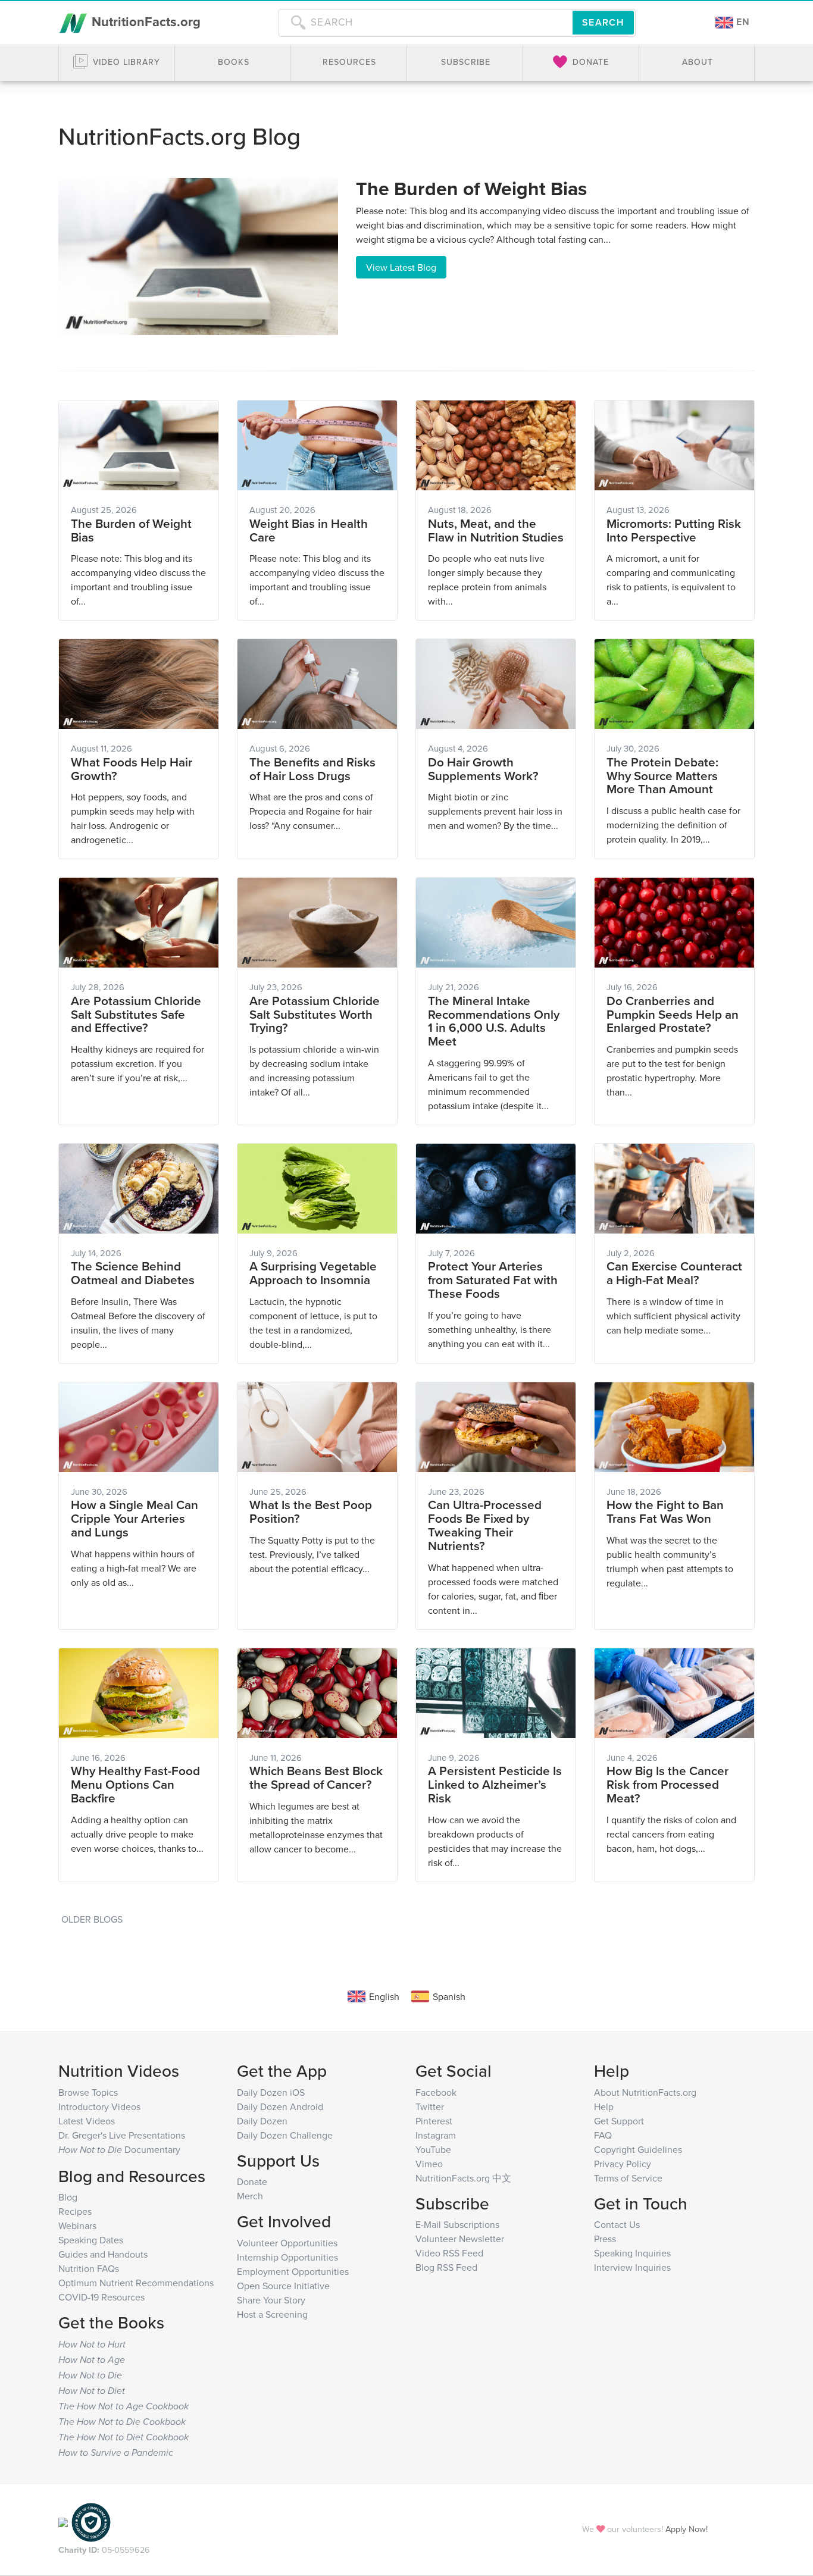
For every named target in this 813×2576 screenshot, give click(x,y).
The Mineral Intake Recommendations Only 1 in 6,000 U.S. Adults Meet (494, 1021)
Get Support (619, 2121)
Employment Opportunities (293, 2271)
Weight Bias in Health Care (309, 530)
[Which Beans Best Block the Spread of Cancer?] (317, 1692)
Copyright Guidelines (638, 2149)
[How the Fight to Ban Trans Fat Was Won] (674, 1426)
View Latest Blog (401, 267)
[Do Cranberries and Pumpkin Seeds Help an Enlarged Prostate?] (674, 922)
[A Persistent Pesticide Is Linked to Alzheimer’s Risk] (496, 1692)
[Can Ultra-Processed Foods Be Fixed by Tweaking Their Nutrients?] (496, 1426)
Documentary (119, 2149)
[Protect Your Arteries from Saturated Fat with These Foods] (496, 1187)
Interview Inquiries (632, 2267)
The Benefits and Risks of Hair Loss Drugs (312, 769)
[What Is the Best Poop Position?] (317, 1426)
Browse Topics (88, 2092)
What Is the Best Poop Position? (311, 1511)
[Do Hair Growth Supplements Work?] (496, 683)
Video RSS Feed (449, 2253)
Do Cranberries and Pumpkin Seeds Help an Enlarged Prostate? (673, 1014)
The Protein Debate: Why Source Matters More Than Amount (662, 776)
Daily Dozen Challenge (285, 2135)
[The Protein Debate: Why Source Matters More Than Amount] (674, 683)
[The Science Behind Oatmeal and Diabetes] (139, 1187)
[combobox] (426, 23)
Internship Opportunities (287, 2257)
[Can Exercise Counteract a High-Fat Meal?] (674, 1187)
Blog (68, 2197)
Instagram (436, 2135)
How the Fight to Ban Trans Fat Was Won (665, 1511)
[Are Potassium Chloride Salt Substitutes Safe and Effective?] (139, 922)
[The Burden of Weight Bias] (198, 261)
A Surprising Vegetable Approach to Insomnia (313, 1273)
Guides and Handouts (103, 2254)
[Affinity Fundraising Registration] (91, 2521)
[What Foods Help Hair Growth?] (139, 683)
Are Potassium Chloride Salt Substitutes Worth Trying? (315, 1014)
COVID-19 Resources (101, 2297)
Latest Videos (87, 2121)
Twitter (430, 2107)
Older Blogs (92, 1919)
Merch (250, 2196)
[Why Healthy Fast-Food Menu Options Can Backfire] (139, 1692)
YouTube (433, 2149)
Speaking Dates (91, 2240)
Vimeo (429, 2164)
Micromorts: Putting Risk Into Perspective (674, 530)
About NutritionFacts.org (645, 2092)
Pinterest (434, 2121)
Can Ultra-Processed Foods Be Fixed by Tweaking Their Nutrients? (485, 1525)
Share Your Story (271, 2300)
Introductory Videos (99, 2107)
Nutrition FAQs (89, 2268)
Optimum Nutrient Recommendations (136, 2283)
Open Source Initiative (283, 2286)
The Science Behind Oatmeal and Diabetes (133, 1273)
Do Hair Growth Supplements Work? (483, 769)
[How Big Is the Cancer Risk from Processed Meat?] (674, 1692)
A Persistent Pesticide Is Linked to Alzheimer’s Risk (495, 1784)
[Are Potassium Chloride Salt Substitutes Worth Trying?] (317, 922)
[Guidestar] (63, 2521)
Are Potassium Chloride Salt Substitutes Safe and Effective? (136, 1014)
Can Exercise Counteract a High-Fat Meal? (674, 1273)
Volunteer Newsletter (460, 2239)
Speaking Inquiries (632, 2253)
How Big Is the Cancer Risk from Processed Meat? (667, 1784)
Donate (252, 2181)
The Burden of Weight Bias (471, 188)
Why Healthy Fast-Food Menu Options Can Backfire (135, 1784)
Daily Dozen (262, 2121)
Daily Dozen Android (280, 2107)
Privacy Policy (623, 2164)
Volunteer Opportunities (287, 2243)
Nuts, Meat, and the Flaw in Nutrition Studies (496, 530)
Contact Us (617, 2224)
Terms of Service (628, 2178)
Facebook (436, 2092)
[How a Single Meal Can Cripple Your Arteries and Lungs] (139, 1426)
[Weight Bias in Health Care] (317, 445)
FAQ (603, 2135)
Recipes (75, 2211)
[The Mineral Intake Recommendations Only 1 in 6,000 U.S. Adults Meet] (496, 922)
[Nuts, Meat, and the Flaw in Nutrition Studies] (496, 445)
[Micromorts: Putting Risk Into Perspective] (674, 445)
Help (604, 2107)
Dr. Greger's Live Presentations (122, 2135)
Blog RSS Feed (446, 2267)
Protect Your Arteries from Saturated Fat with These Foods (493, 1280)
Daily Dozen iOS (271, 2092)
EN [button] (742, 22)
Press (605, 2239)
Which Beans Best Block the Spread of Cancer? (316, 1777)
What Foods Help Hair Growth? (132, 769)
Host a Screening (272, 2314)
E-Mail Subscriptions (457, 2224)
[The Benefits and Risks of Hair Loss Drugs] (317, 683)
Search (603, 22)
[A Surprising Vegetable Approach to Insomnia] (317, 1187)
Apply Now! (687, 2529)
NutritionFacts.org (144, 21)
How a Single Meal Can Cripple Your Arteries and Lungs (135, 1518)
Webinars (77, 2226)
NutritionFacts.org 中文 (463, 2178)
